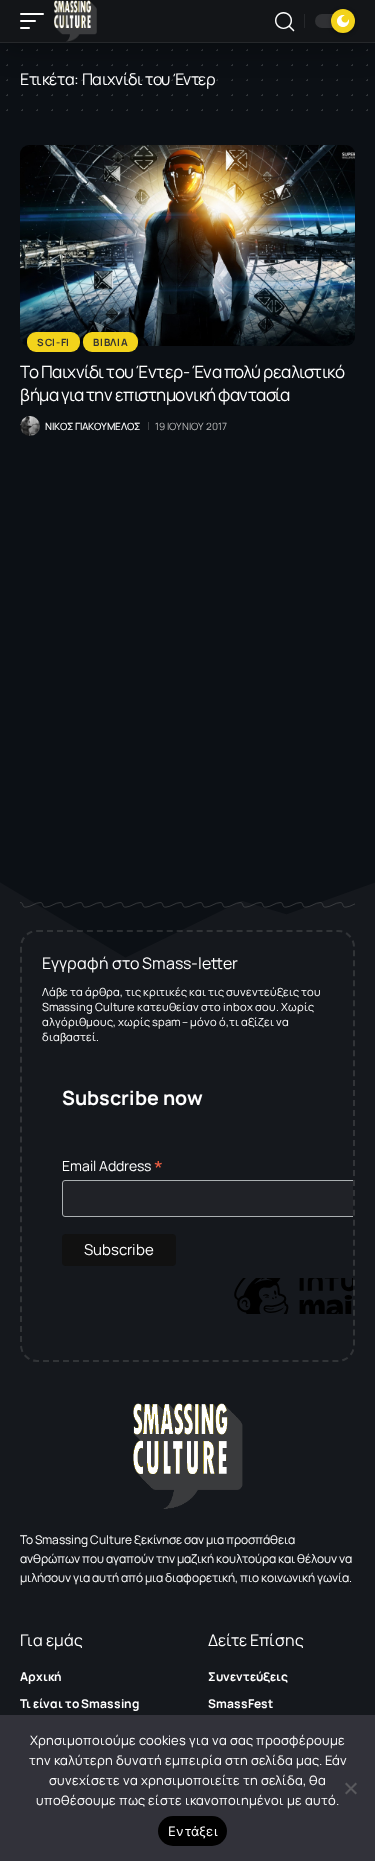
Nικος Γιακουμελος (92, 426)
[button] (37, 21)
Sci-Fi (53, 342)
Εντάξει (192, 1831)
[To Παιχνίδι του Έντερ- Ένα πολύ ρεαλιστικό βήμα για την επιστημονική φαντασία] (187, 245)
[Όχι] (350, 1788)
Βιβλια (110, 342)
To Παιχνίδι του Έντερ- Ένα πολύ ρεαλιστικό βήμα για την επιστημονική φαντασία (182, 383)
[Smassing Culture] (75, 21)
